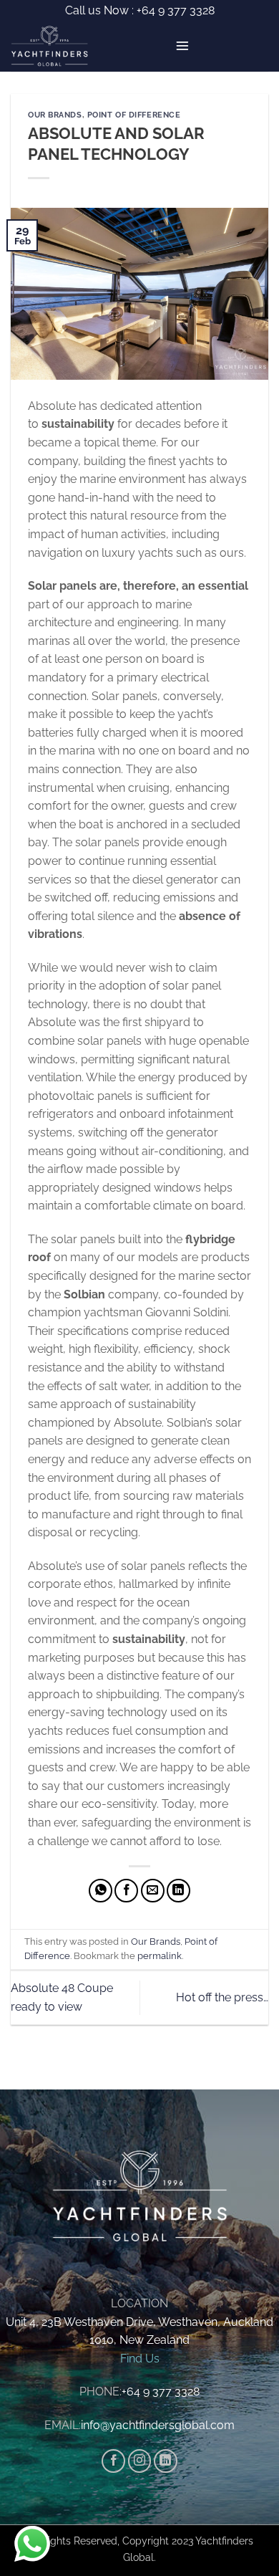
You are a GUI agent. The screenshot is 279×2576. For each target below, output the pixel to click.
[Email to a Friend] (153, 1891)
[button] (182, 46)
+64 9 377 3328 (174, 10)
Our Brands (55, 115)
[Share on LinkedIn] (178, 1891)
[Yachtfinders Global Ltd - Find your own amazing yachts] (55, 47)
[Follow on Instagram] (140, 2461)
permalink (160, 1956)
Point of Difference (134, 115)
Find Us (140, 2359)
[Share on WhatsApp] (101, 1891)
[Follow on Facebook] (113, 2461)
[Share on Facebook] (126, 1891)
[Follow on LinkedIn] (166, 2461)
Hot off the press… (222, 1997)
